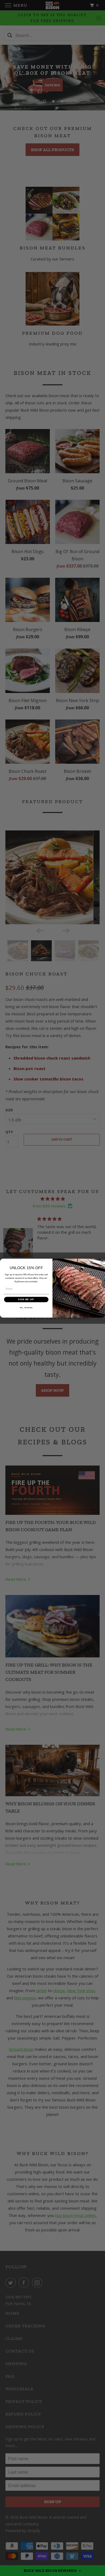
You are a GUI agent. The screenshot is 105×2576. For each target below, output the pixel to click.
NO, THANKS (26, 1307)
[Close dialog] (102, 1262)
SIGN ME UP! (26, 1299)
